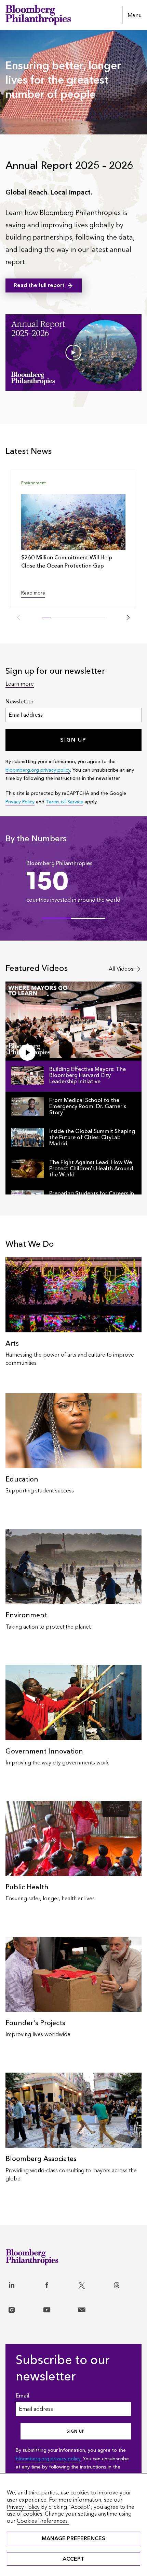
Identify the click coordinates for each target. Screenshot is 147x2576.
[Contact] (93, 2306)
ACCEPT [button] (73, 2559)
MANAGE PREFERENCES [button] (73, 2538)
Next (128, 617)
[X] (93, 2281)
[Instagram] (23, 2306)
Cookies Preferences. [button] (43, 2521)
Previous (19, 617)
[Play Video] (73, 353)
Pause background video (28, 131)
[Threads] (128, 2281)
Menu (135, 15)
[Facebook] (58, 2281)
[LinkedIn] (23, 2281)
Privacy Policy (20, 802)
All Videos (121, 969)
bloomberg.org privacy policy (38, 770)
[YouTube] (58, 2306)
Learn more (20, 684)
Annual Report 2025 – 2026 (69, 166)
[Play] (27, 1053)
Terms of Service (64, 802)
